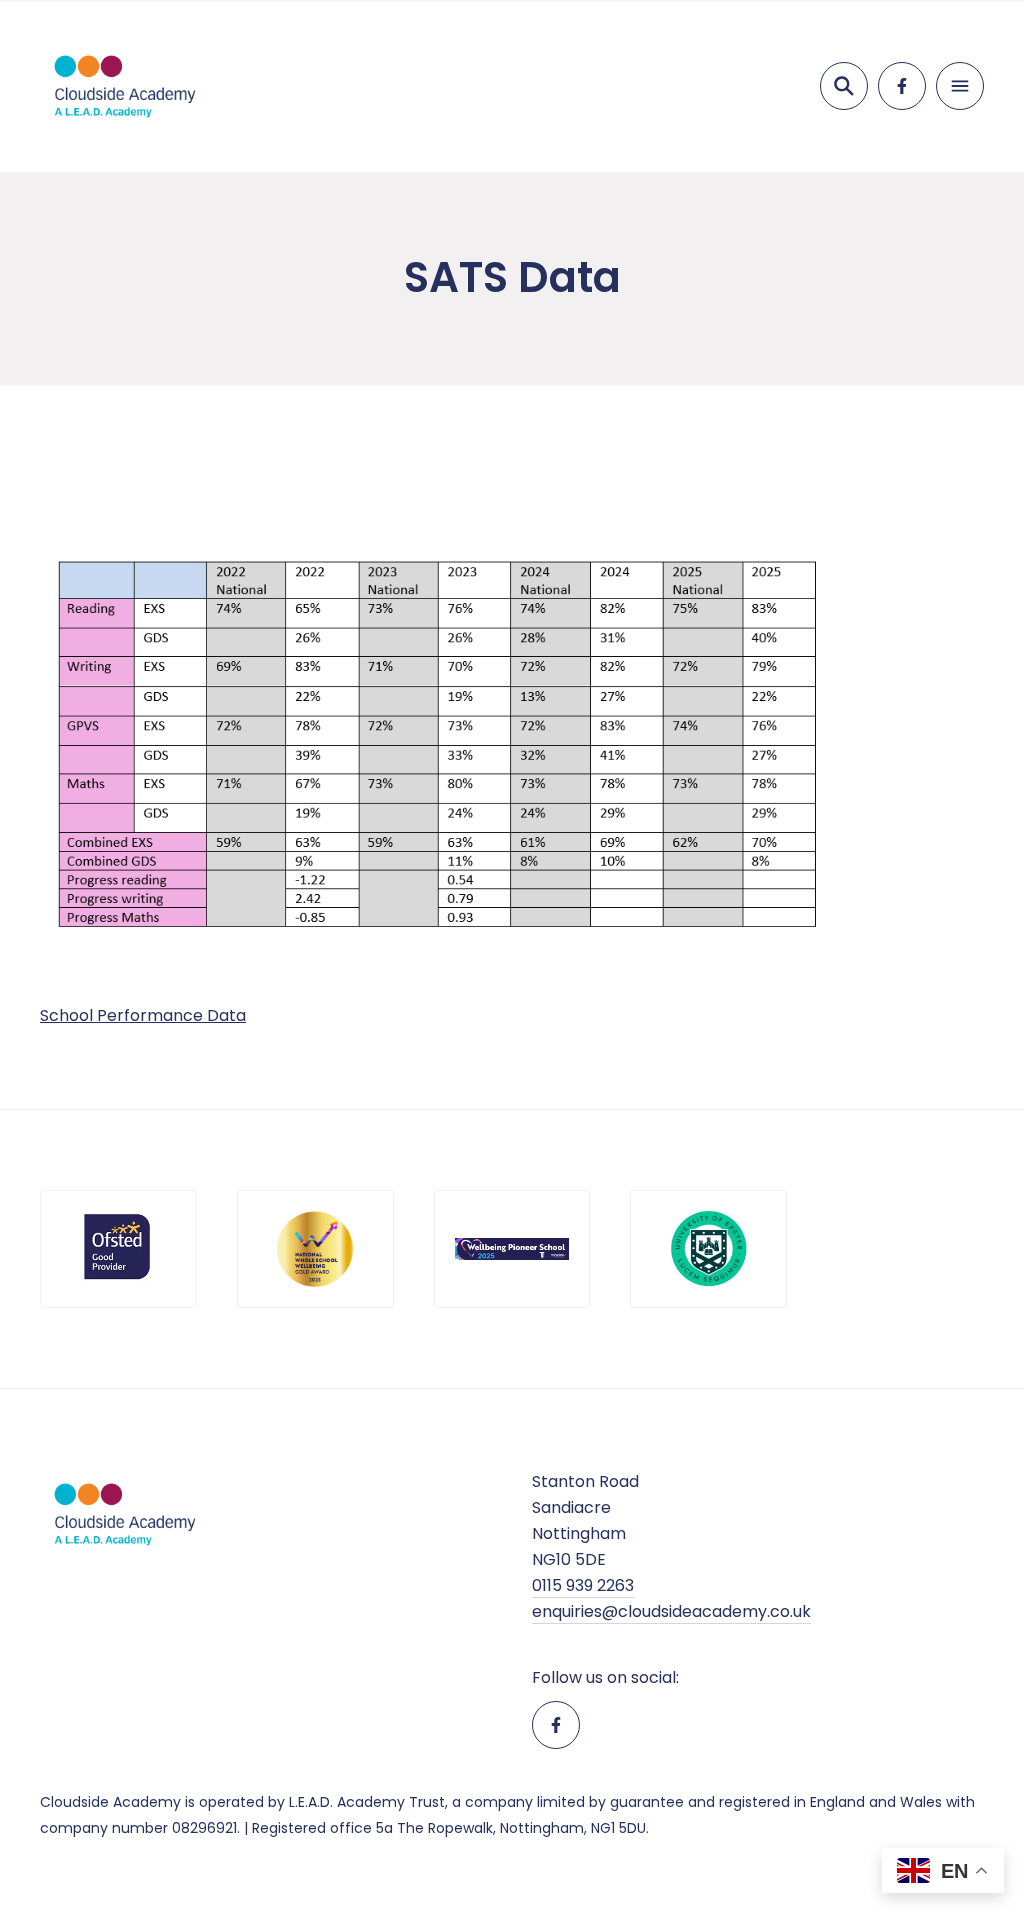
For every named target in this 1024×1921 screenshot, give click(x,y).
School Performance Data (143, 1015)
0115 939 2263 (583, 1585)
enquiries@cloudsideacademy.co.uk (671, 1611)
